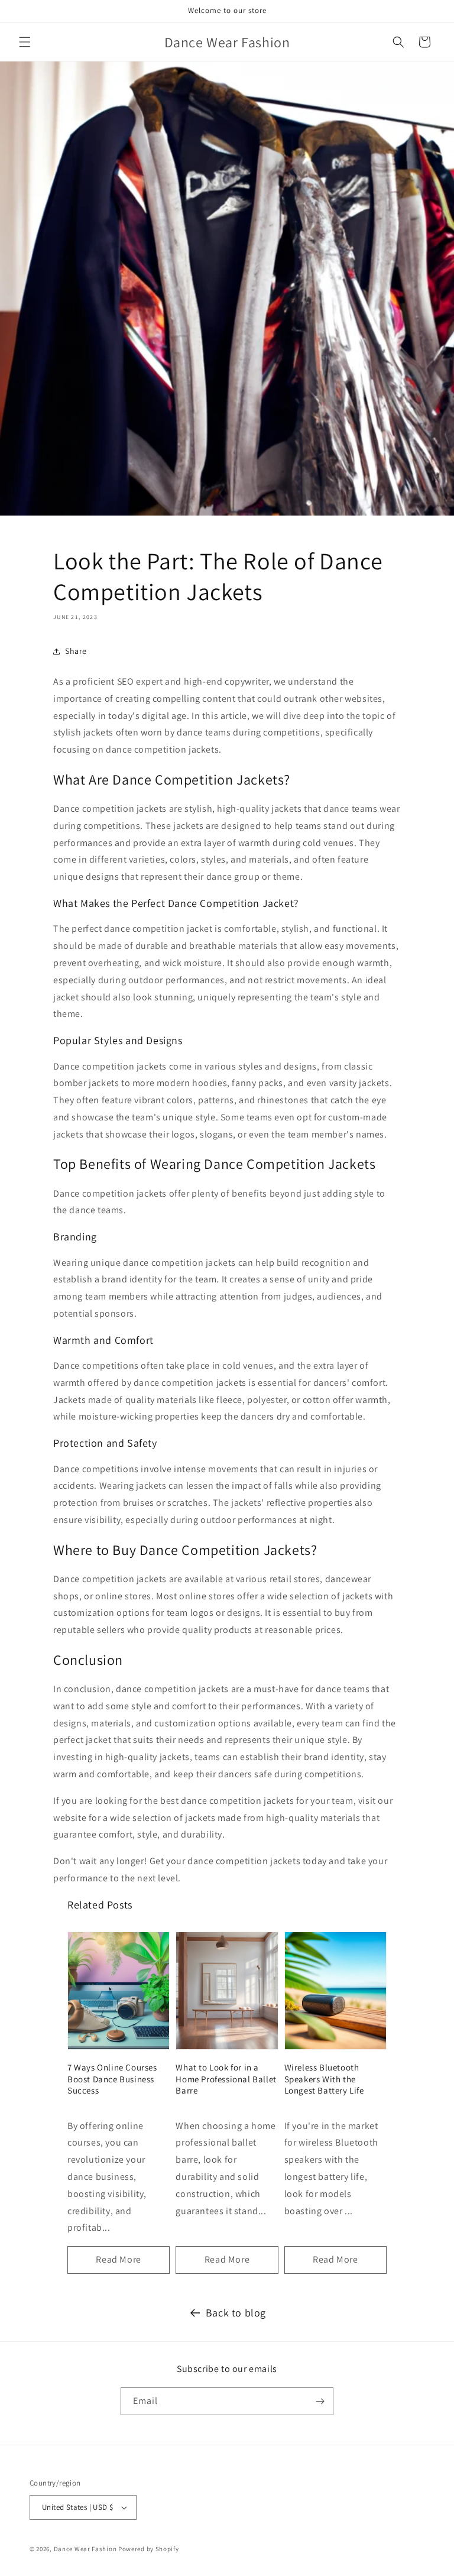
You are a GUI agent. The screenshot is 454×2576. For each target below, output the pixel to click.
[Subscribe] (320, 2401)
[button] (25, 42)
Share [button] (76, 651)
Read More (118, 2259)
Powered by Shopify (149, 2549)
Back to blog (236, 2313)
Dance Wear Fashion (85, 2549)
